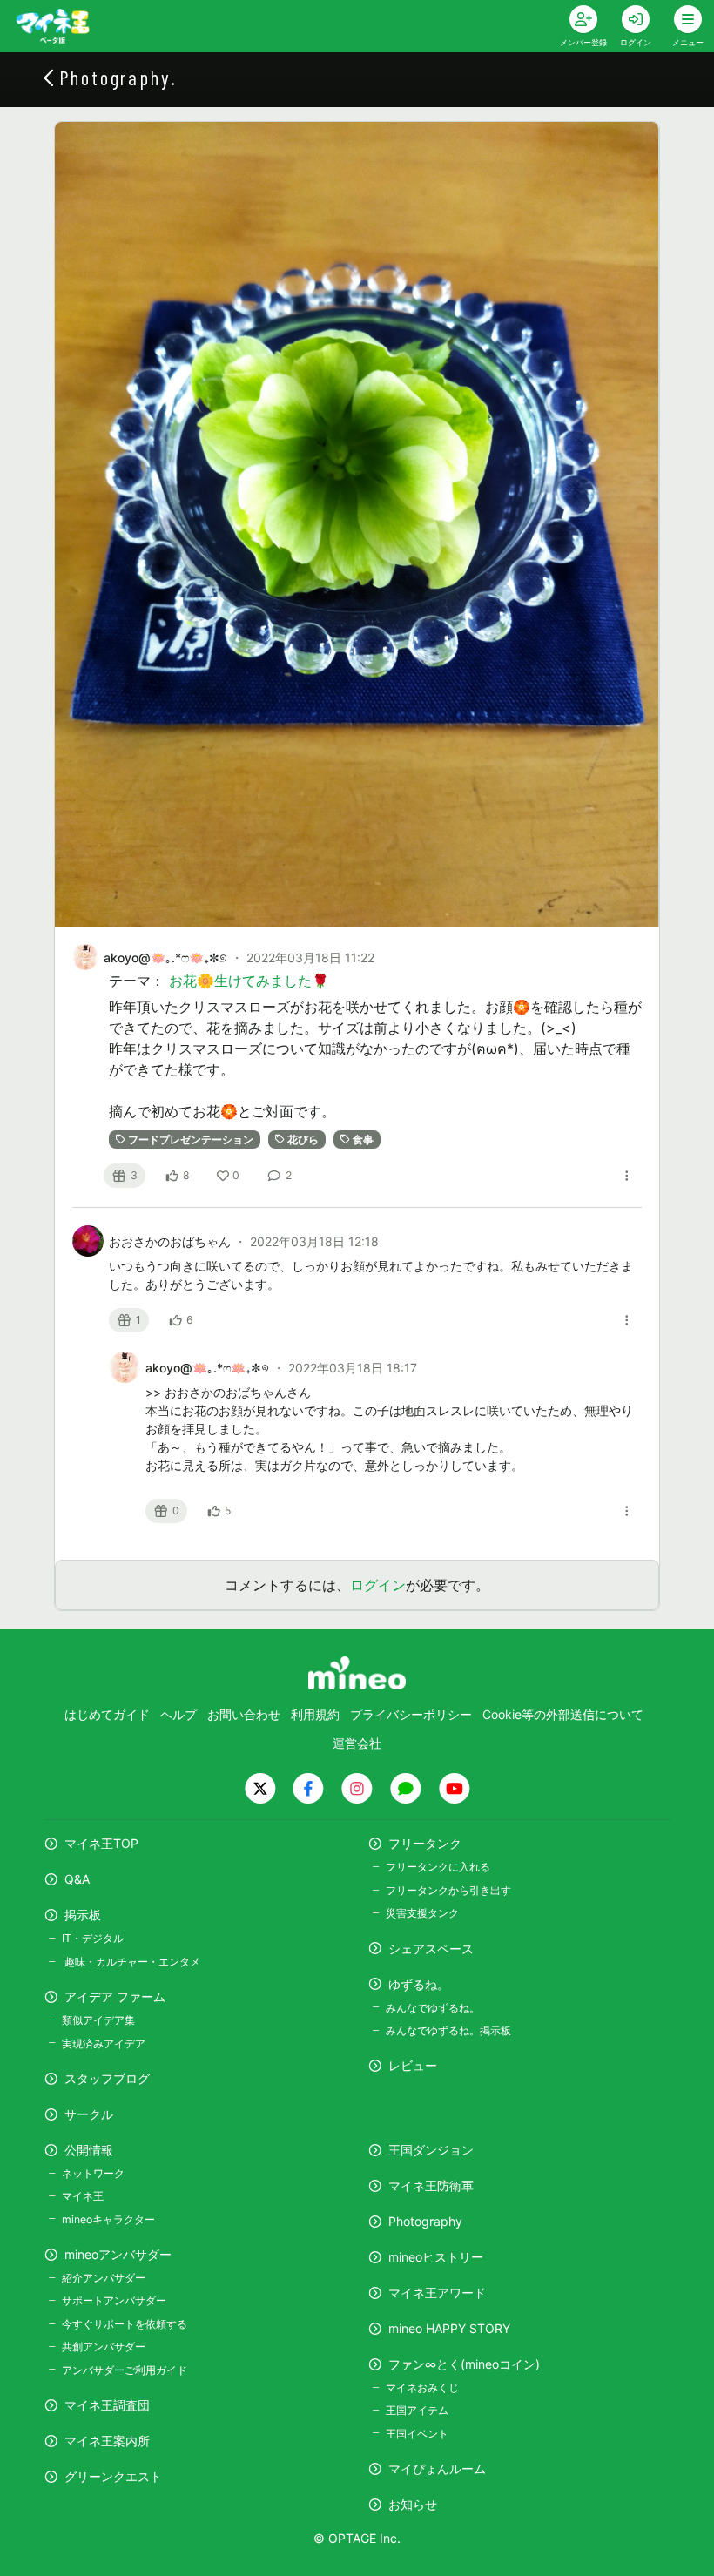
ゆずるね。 (419, 1984)
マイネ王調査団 (107, 2405)
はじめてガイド (107, 1714)
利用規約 (315, 1714)
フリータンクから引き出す (448, 1890)
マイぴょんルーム (437, 2468)
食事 (363, 1139)
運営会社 (357, 1743)
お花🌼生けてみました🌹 (249, 981)
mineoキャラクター (108, 2219)
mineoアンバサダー (118, 2254)
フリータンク (425, 1843)
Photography (425, 2221)
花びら (303, 1139)
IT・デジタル (93, 1938)
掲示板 (83, 1915)
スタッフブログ (107, 2078)
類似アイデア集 (98, 2020)
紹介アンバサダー (104, 2278)
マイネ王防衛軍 (431, 2185)
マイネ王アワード (437, 2293)
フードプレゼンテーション (191, 1139)
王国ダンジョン (431, 2150)
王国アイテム (417, 2410)
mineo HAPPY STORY (449, 2328)
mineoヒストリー (436, 2257)
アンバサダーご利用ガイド (125, 2370)
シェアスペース (431, 1949)
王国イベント (417, 2434)
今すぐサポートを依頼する (125, 2324)
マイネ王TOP (101, 1843)
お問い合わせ (244, 1714)
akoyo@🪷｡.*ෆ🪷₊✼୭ (165, 958)
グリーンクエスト (113, 2476)
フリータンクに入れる (438, 1867)
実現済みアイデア (104, 2043)
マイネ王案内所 (107, 2441)
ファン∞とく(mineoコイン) (464, 2364)
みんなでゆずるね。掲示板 (448, 2030)
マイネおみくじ (422, 2387)
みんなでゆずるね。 (433, 2008)
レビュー (413, 2065)
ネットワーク (93, 2173)
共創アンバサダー (104, 2347)
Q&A (77, 1879)
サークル (89, 2114)
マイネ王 (83, 2196)
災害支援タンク (422, 1913)
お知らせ (413, 2504)
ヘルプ (178, 1714)
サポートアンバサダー (114, 2300)
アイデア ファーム (115, 1996)
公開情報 (89, 2150)
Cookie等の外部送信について (563, 1714)
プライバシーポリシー (411, 1714)
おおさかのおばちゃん (172, 1241)
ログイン (378, 1585)
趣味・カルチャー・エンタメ (131, 1962)
